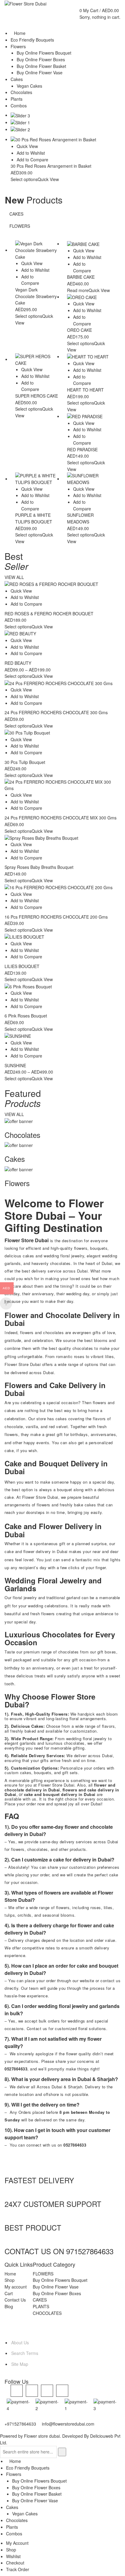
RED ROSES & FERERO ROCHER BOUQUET (49, 614)
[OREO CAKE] (88, 297)
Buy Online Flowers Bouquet (60, 2280)
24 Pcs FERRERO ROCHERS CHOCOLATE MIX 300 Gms (61, 818)
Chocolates (17, 2520)
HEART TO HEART (85, 390)
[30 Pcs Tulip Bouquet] (62, 733)
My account (16, 2287)
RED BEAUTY (18, 663)
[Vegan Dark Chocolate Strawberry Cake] (37, 250)
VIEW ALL (14, 577)
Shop (10, 2280)
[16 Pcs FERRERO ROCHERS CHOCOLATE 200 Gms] (62, 888)
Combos (14, 2534)
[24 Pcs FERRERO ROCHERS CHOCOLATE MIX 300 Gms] (62, 785)
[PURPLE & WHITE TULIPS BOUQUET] (37, 479)
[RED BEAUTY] (62, 634)
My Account (17, 2543)
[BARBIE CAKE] (88, 244)
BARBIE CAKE (81, 277)
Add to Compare (32, 160)
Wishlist (13, 2556)
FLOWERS (20, 226)
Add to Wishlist (31, 153)
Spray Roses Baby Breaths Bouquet (39, 867)
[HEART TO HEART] (88, 357)
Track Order (18, 2569)
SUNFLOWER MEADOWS (80, 518)
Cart (9, 2293)
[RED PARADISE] (88, 417)
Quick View (27, 146)
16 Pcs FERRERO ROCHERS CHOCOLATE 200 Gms (56, 917)
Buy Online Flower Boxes (57, 2293)
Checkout (15, 2563)
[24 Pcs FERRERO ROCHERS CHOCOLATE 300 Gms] (62, 683)
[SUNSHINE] (62, 1036)
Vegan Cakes (25, 2514)
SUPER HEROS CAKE (37, 396)
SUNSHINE (15, 1065)
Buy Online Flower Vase (56, 2287)
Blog (9, 2306)
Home (10, 2274)
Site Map (20, 2364)
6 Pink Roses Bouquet (26, 1016)
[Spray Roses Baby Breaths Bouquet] (62, 838)
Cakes (12, 2507)
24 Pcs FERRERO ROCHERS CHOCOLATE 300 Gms (56, 712)
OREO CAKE (79, 330)
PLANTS (41, 2306)
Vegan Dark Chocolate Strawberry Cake (36, 296)
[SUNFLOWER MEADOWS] (88, 479)
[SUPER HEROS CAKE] (37, 360)
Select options (24, 179)
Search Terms (25, 2353)
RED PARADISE (82, 449)
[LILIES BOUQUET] (62, 937)
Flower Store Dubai (40, 1497)
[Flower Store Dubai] (25, 3)
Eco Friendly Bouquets (28, 2468)
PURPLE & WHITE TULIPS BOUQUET (34, 518)
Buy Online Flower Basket (37, 2494)
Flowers (14, 2474)
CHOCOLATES (47, 2313)
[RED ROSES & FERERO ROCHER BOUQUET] (62, 584)
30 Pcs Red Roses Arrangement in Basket (51, 166)
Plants (12, 2527)
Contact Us (15, 2300)
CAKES (16, 214)
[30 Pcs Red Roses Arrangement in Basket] (62, 140)
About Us (20, 2342)
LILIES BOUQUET (22, 966)
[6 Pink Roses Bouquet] (62, 986)
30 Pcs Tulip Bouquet (25, 762)
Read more (78, 290)
